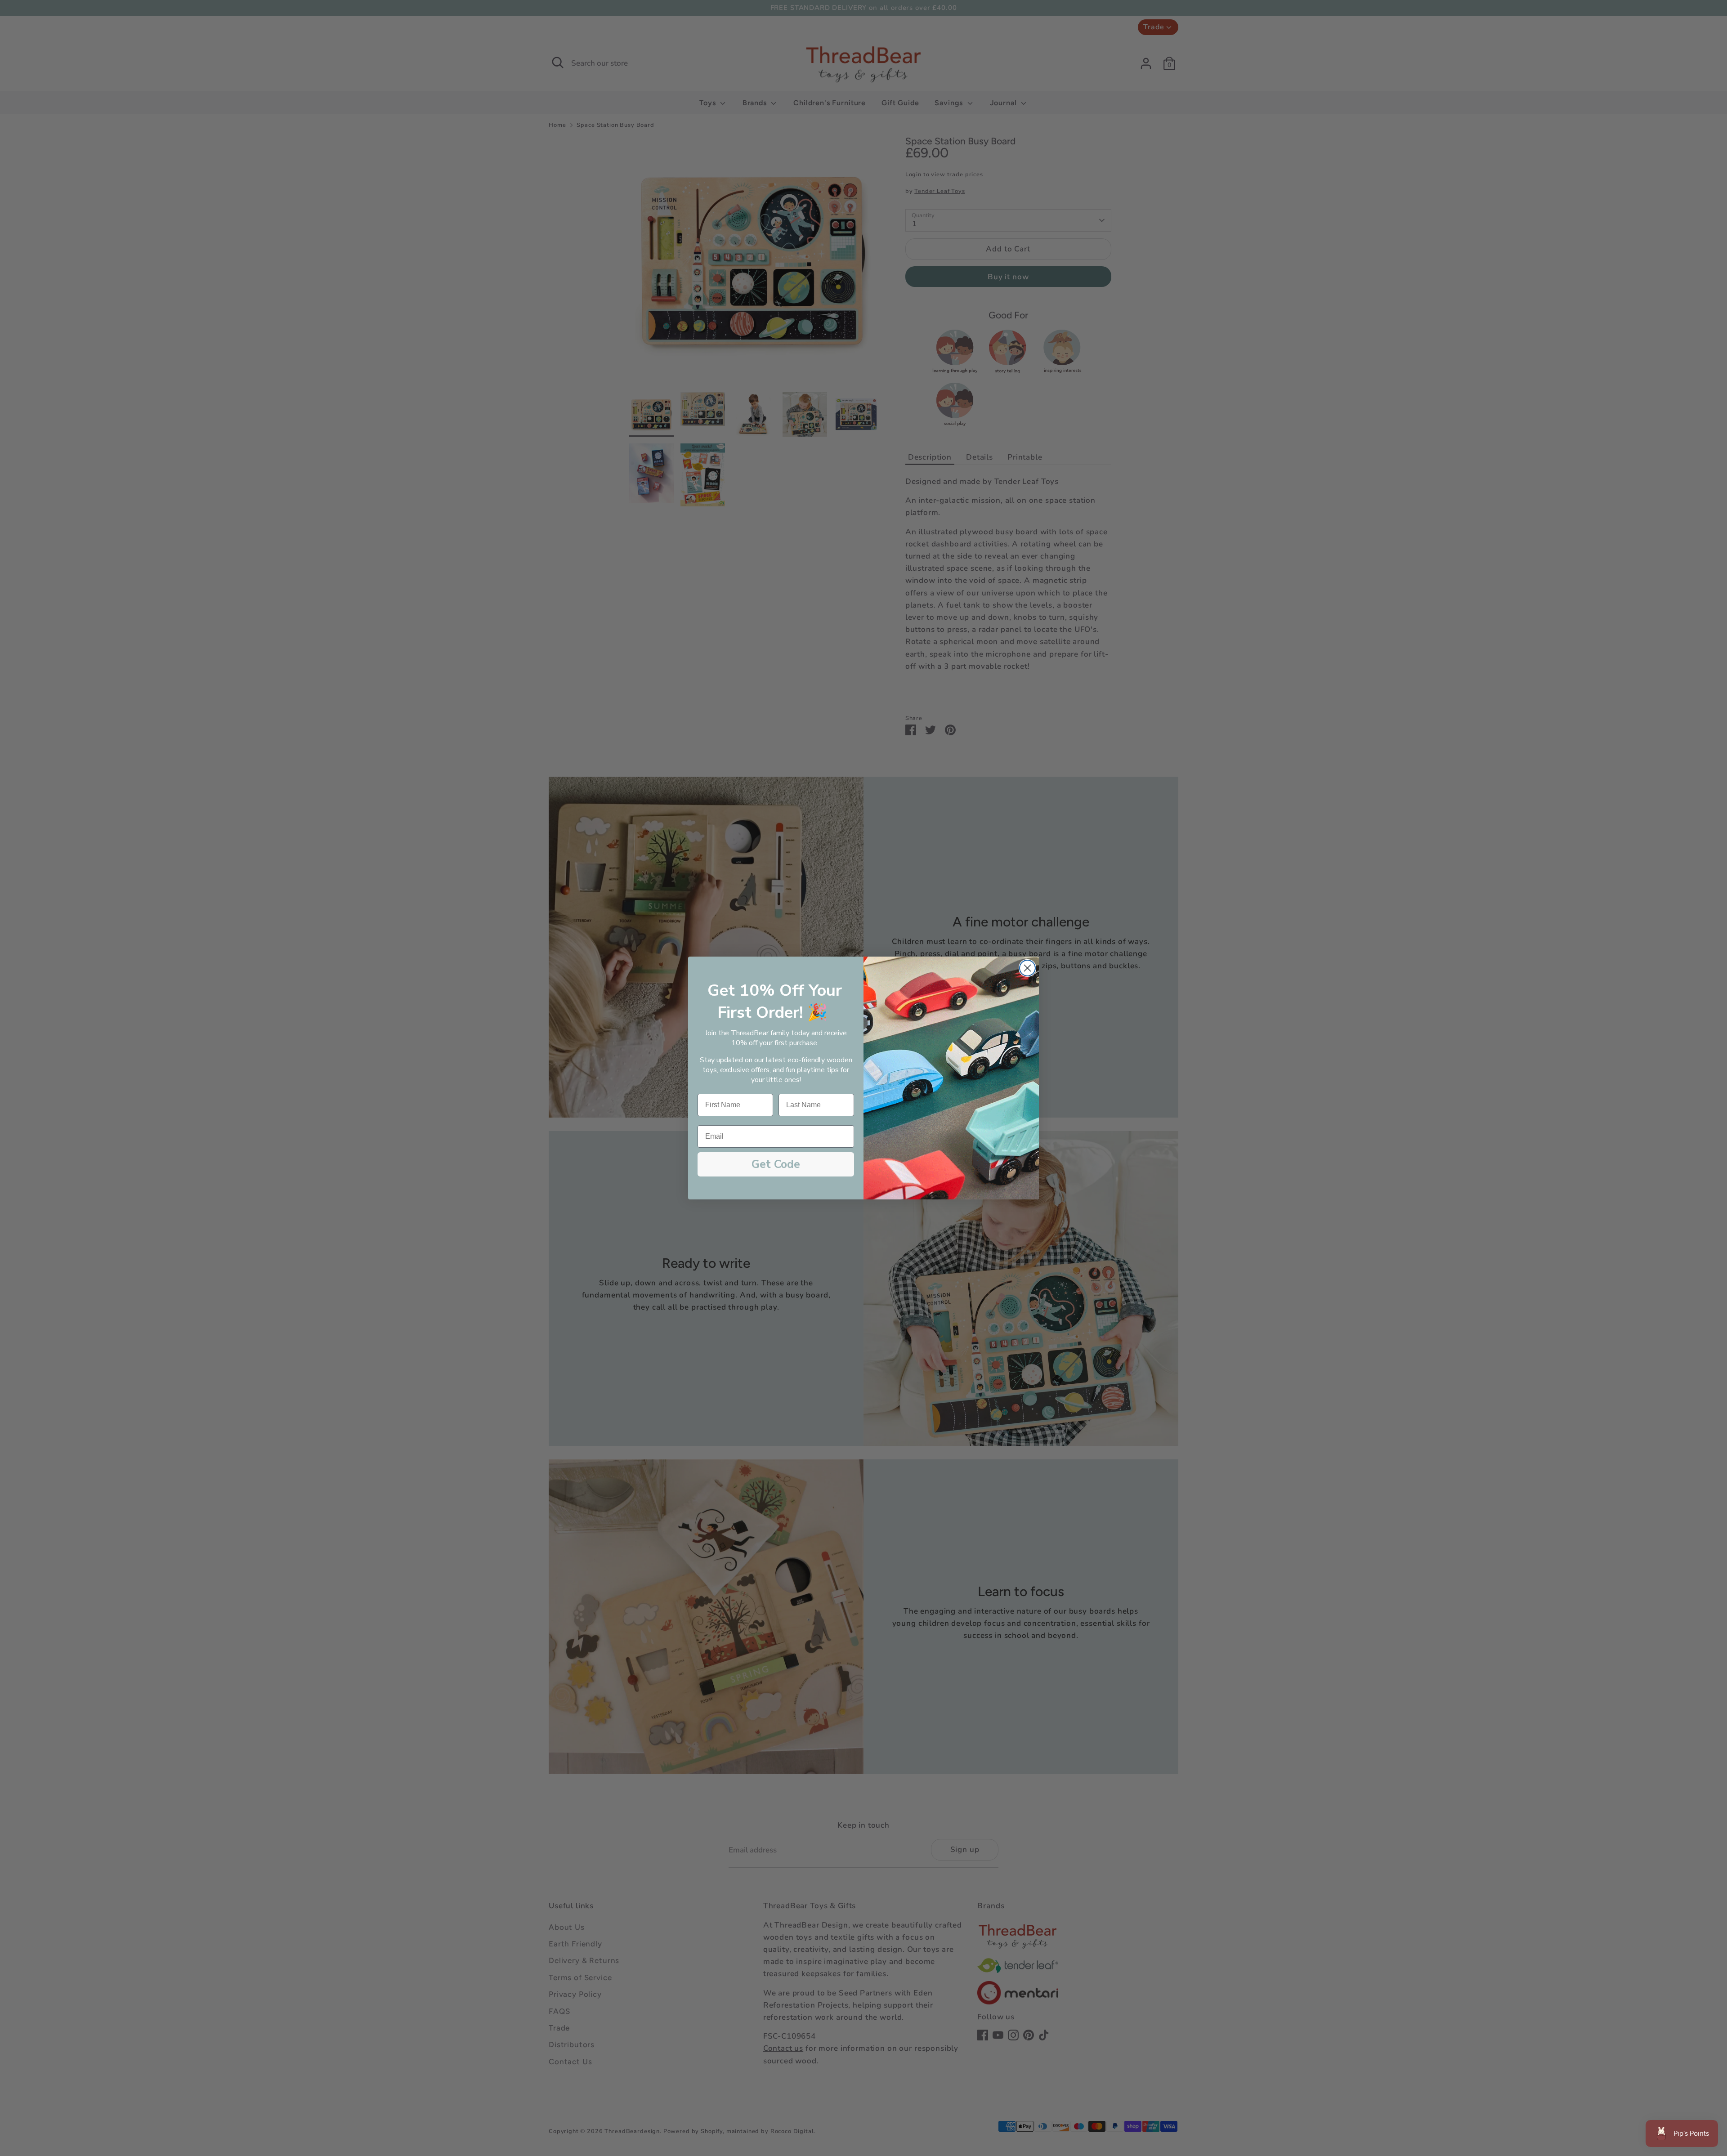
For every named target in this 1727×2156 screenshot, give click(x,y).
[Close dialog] (1027, 968)
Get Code (776, 1164)
